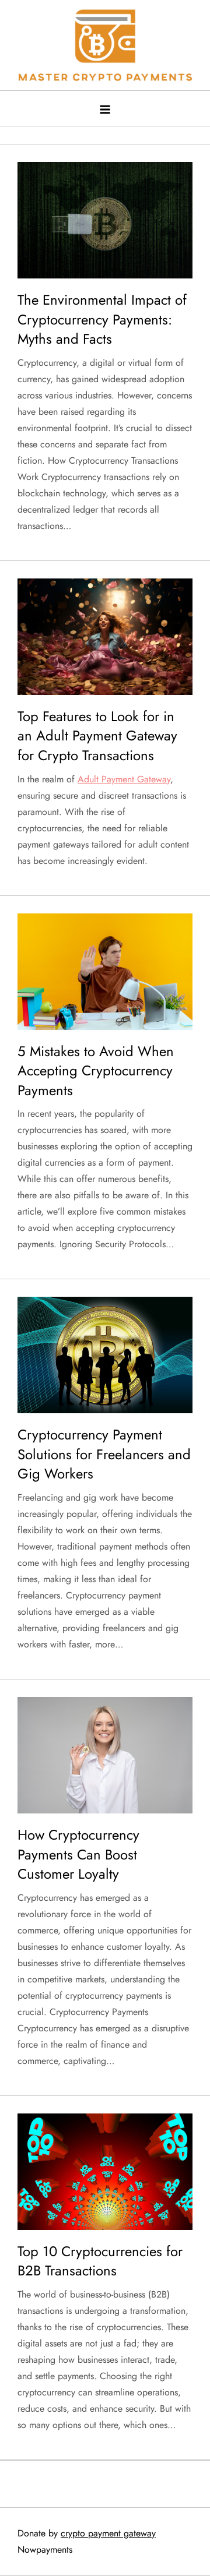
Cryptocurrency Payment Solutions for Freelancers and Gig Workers (104, 1454)
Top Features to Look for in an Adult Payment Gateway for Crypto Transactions (97, 736)
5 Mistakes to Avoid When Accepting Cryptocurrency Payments (96, 1071)
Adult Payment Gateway (124, 779)
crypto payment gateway (108, 2533)
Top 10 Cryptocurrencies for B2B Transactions (100, 2261)
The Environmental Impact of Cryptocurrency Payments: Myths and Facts (102, 319)
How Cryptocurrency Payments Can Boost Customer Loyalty (78, 1854)
